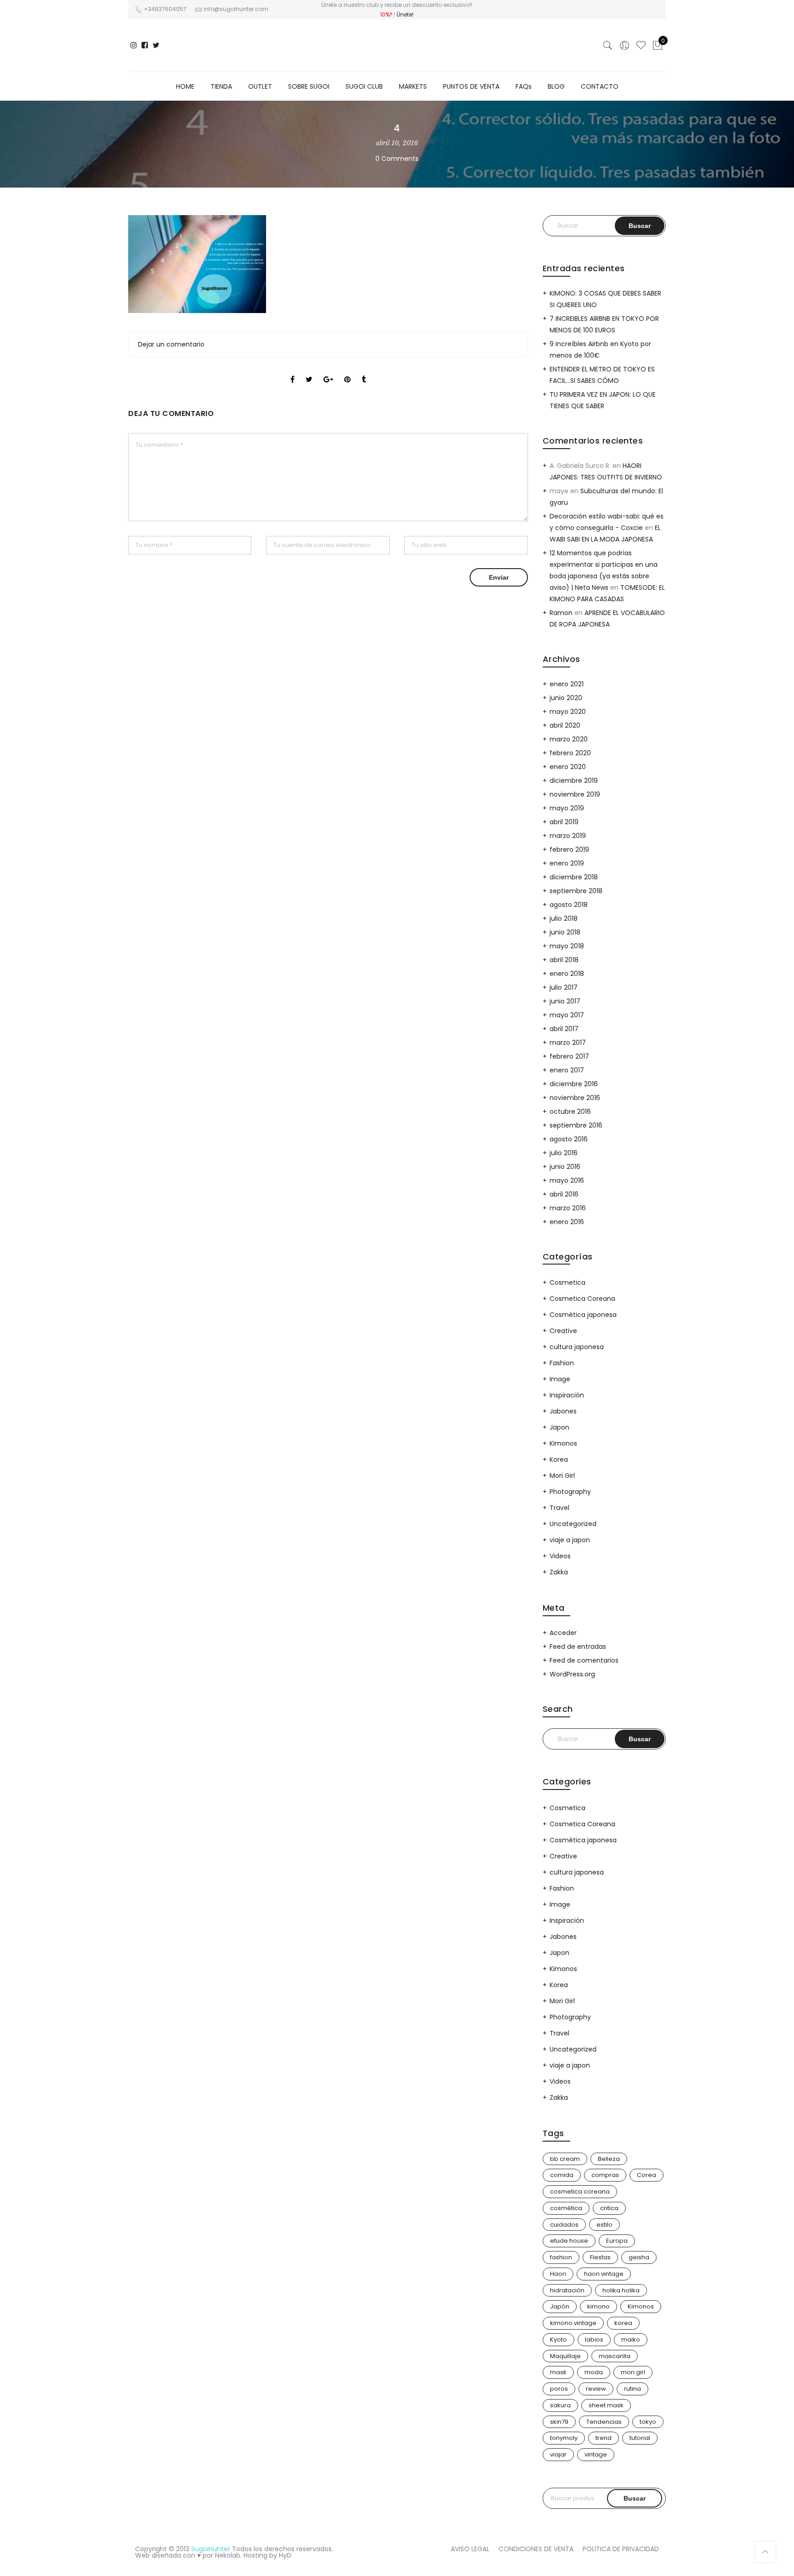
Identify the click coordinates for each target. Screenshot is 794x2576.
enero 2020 (568, 767)
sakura (560, 2405)
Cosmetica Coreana (582, 1299)
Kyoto (559, 2339)
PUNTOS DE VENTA (471, 86)
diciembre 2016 (574, 1084)
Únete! (405, 14)
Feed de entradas (578, 1647)
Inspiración (567, 1395)
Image (560, 1379)
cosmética (566, 2208)
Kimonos (563, 1443)
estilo (604, 2225)
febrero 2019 (569, 849)
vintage (596, 2454)
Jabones (563, 1411)
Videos (560, 1556)
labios (594, 2339)
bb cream (565, 2159)
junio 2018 (565, 932)
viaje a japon (570, 1540)
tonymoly (564, 2438)
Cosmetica (567, 1282)
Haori (558, 2274)
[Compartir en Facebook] (292, 371)
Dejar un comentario (171, 344)
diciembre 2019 (574, 781)
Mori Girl (562, 1476)
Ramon (561, 613)
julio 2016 (564, 1153)
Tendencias (604, 2422)
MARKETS (413, 86)
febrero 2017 (569, 1056)
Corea (647, 2175)
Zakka (559, 1572)
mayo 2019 (567, 808)
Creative (563, 1331)
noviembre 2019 (575, 794)
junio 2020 (566, 698)
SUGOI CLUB (364, 86)
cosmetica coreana (580, 2191)
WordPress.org (572, 1674)
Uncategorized (573, 1524)
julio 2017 (564, 987)
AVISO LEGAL (470, 2549)
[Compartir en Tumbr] (364, 371)
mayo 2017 (567, 1015)
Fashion (562, 1363)
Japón (560, 2306)
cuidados (564, 2225)
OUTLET (260, 86)
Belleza (609, 2159)
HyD (285, 2555)
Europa (617, 2241)
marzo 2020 (569, 739)
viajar (558, 2454)
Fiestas (600, 2257)
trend (604, 2438)
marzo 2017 (568, 1043)
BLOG (556, 86)
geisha (639, 2257)
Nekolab (228, 2555)
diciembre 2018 (574, 877)
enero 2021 (567, 684)
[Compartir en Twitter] (309, 371)
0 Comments (397, 159)
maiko (631, 2339)
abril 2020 (565, 725)
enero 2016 (567, 1222)
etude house (569, 2241)
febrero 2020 (570, 753)
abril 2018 (564, 960)
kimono (598, 2306)
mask (558, 2372)
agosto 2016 (569, 1139)
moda (594, 2372)
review (596, 2389)
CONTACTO (600, 86)
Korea (559, 1459)
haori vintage (604, 2274)
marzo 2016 (568, 1208)
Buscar (635, 2498)
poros (559, 2389)
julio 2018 (564, 918)
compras (605, 2175)
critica (609, 2208)
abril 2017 (564, 1029)
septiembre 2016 (576, 1125)
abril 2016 (564, 1194)
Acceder (563, 1633)
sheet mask (606, 2405)
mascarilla (615, 2356)
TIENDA (221, 86)
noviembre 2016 (575, 1098)
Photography (570, 1492)
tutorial (640, 2438)
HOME (185, 86)
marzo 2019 (568, 836)
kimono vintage (573, 2323)
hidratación (567, 2290)
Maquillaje (565, 2356)
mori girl (633, 2372)
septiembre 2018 (576, 891)
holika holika (621, 2290)
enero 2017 (567, 1070)
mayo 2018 (567, 946)
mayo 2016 (567, 1180)
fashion (561, 2257)
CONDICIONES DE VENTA (536, 2549)
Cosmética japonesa (583, 1315)
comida (562, 2175)
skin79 (559, 2422)
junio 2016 (565, 1167)
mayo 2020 (568, 712)
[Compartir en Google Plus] (328, 371)
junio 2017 (565, 1001)
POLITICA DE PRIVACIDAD (621, 2549)
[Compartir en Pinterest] (347, 371)
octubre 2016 (570, 1111)
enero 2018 (567, 974)
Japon (559, 1427)
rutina (632, 2389)
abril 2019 (564, 822)
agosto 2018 (569, 905)
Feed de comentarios (584, 1660)
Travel (559, 1508)
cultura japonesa (577, 1347)
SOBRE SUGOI (309, 86)
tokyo (648, 2422)
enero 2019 (567, 863)
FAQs (524, 86)
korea (623, 2323)
